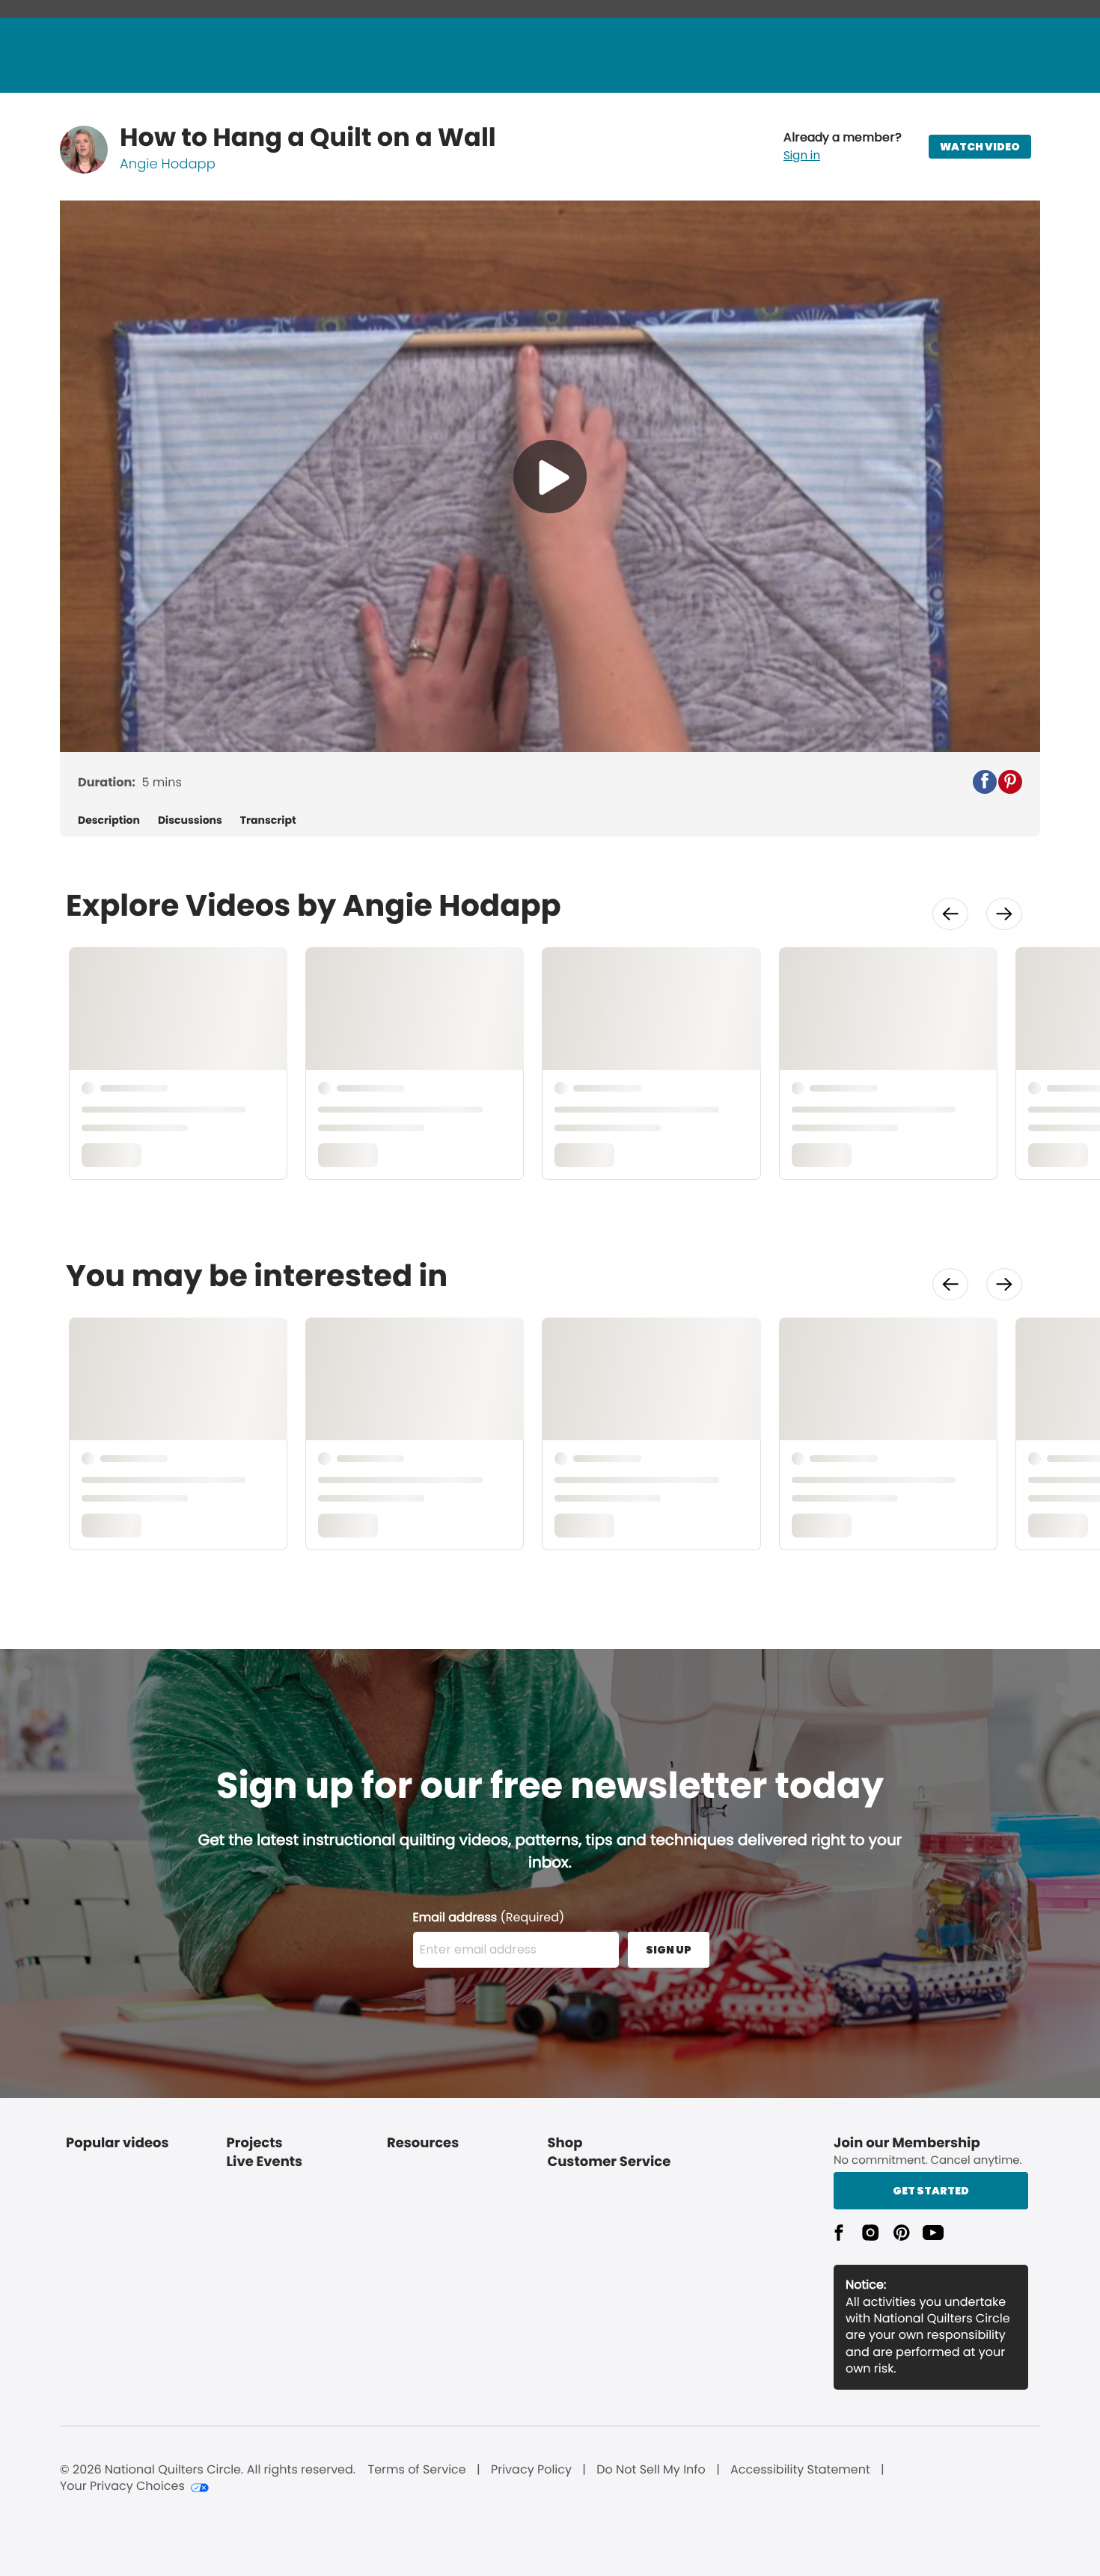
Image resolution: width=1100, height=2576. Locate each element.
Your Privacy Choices (122, 2486)
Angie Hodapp (168, 164)
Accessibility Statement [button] (800, 2470)
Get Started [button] (931, 2191)
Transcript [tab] (268, 820)
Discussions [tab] (190, 820)
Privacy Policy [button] (531, 2470)
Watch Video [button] (980, 147)
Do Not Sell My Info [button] (651, 2470)
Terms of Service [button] (416, 2470)
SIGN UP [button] (669, 1950)
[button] (843, 147)
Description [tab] (109, 820)
